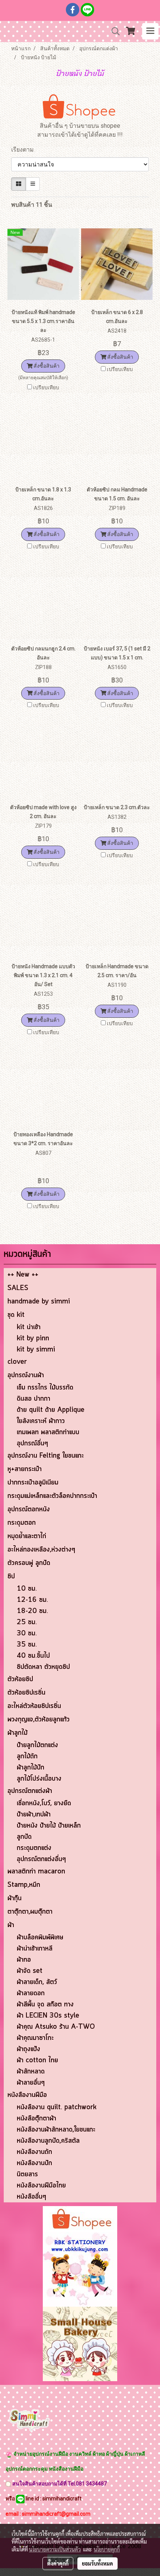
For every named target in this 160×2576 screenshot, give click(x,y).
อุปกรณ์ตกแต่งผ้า (30, 1791)
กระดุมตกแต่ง (34, 1848)
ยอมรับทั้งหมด (97, 2563)
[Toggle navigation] (150, 31)
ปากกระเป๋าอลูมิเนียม (33, 1483)
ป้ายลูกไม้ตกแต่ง (37, 1745)
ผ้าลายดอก (31, 1993)
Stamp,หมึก (24, 1885)
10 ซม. (27, 1589)
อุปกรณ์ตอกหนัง (29, 1509)
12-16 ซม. (32, 1600)
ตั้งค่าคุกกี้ (58, 2563)
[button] (113, 31)
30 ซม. (27, 1634)
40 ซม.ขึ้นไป (33, 1656)
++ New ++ (23, 1275)
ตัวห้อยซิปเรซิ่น (26, 1693)
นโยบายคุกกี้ (107, 2549)
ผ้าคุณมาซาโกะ (35, 2038)
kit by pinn (33, 1338)
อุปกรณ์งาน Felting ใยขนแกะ (46, 1456)
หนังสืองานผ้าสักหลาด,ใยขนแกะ (56, 2130)
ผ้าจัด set (30, 1971)
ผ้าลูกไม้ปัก (31, 1768)
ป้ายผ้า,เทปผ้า (34, 1815)
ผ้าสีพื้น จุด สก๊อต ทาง (45, 2005)
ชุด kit (16, 1315)
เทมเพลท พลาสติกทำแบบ (48, 1432)
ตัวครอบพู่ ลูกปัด (29, 1563)
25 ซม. (27, 1622)
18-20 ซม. (32, 1611)
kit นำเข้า (29, 1327)
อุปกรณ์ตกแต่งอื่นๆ (41, 1859)
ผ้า (11, 1925)
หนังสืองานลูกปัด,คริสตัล (48, 2141)
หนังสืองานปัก (34, 2163)
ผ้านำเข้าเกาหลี (35, 1949)
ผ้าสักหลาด (31, 2072)
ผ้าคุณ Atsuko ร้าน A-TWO (56, 2027)
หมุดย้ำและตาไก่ (27, 1536)
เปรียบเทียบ (46, 387)
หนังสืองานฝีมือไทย (41, 2186)
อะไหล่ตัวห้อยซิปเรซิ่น (34, 1706)
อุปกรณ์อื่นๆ (32, 1444)
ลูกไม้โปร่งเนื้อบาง (39, 1779)
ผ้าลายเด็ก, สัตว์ (37, 1982)
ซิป (11, 1577)
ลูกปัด (24, 1837)
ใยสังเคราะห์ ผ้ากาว (41, 1421)
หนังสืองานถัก (34, 2152)
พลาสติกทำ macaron (36, 1872)
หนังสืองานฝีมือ (27, 2095)
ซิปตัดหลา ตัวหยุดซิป (43, 1667)
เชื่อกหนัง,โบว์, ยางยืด (44, 1803)
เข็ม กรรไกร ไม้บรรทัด (45, 1388)
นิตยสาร (27, 2174)
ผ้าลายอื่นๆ (31, 2083)
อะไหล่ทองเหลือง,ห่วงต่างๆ (41, 1550)
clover (17, 1362)
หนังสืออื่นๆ (31, 2197)
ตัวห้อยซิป (20, 1679)
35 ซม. (27, 1645)
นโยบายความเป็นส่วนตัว (55, 2549)
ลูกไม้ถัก (27, 1756)
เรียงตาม (25, 150)
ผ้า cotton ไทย (37, 2060)
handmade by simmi (39, 1302)
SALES (18, 1288)
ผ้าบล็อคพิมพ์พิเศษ (40, 1937)
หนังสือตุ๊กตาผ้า (36, 2119)
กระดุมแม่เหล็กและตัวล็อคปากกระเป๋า (52, 1496)
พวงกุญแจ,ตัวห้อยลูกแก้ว (39, 1720)
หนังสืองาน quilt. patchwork (57, 2107)
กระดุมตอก (22, 1523)
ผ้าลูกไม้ (17, 1733)
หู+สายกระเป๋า (25, 1469)
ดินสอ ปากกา (33, 1399)
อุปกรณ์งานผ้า (26, 1375)
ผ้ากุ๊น (15, 1898)
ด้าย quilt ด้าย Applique (51, 1410)
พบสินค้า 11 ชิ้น (32, 205)
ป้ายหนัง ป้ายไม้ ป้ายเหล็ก (49, 1826)
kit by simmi (36, 1350)
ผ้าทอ (24, 1960)
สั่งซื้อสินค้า (46, 366)
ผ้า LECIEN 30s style (48, 2016)
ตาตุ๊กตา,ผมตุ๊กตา (30, 1912)
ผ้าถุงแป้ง (28, 2049)
